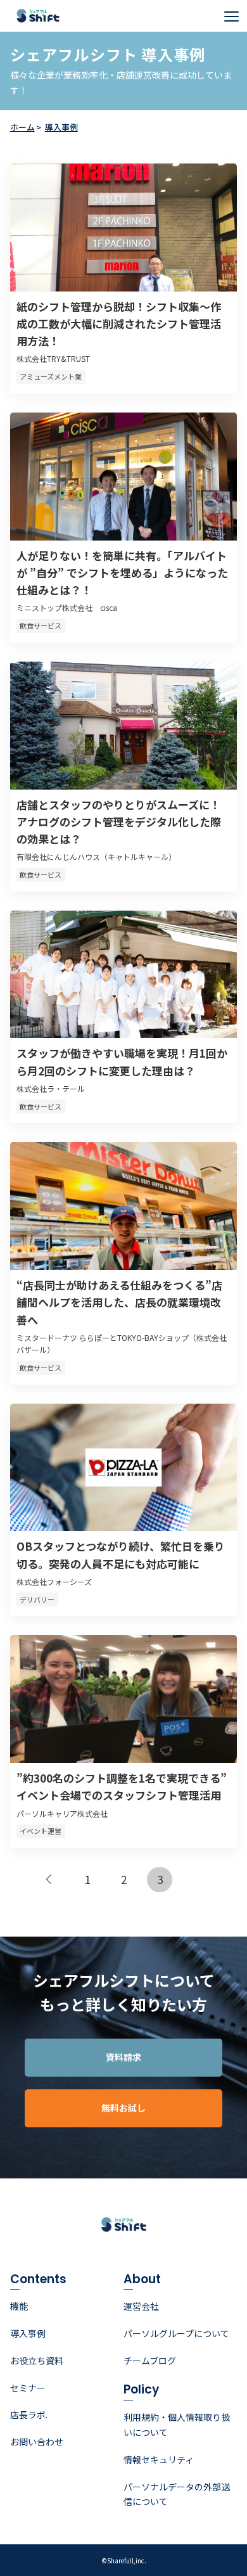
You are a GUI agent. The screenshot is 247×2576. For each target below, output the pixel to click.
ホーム (22, 127)
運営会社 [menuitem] (141, 2306)
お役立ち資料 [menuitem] (37, 2361)
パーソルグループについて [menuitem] (176, 2333)
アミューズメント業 (51, 376)
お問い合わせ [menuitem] (37, 2442)
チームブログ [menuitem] (150, 2361)
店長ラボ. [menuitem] (29, 2414)
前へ (50, 1879)
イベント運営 (41, 1831)
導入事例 (61, 127)
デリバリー (37, 1599)
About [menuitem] (142, 2280)
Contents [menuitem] (38, 2280)
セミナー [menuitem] (28, 2388)
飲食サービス (41, 625)
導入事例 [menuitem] (28, 2333)
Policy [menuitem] (142, 2391)
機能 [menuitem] (19, 2306)
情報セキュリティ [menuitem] (159, 2459)
